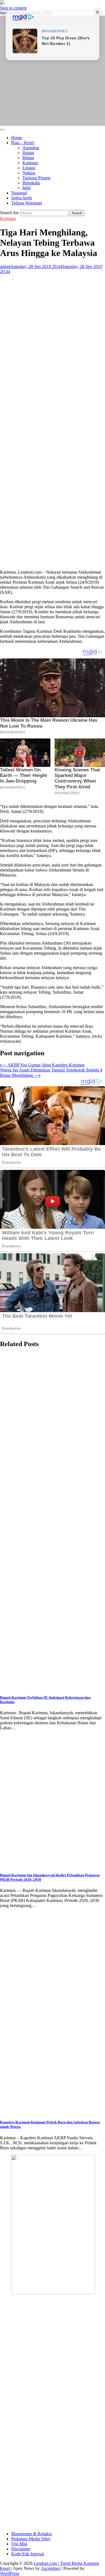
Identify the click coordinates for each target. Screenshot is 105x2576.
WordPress (10, 2573)
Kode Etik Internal (28, 2554)
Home (17, 138)
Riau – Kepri (23, 143)
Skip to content (13, 8)
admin (5, 266)
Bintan (28, 158)
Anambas (31, 148)
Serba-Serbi (22, 198)
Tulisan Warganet (27, 203)
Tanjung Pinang (36, 178)
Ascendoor (51, 2568)
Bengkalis (31, 183)
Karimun (30, 163)
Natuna (29, 173)
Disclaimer (21, 2549)
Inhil (26, 188)
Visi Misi (19, 2544)
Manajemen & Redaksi (32, 2534)
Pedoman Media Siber (31, 2539)
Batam (28, 153)
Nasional (19, 193)
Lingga (29, 168)
